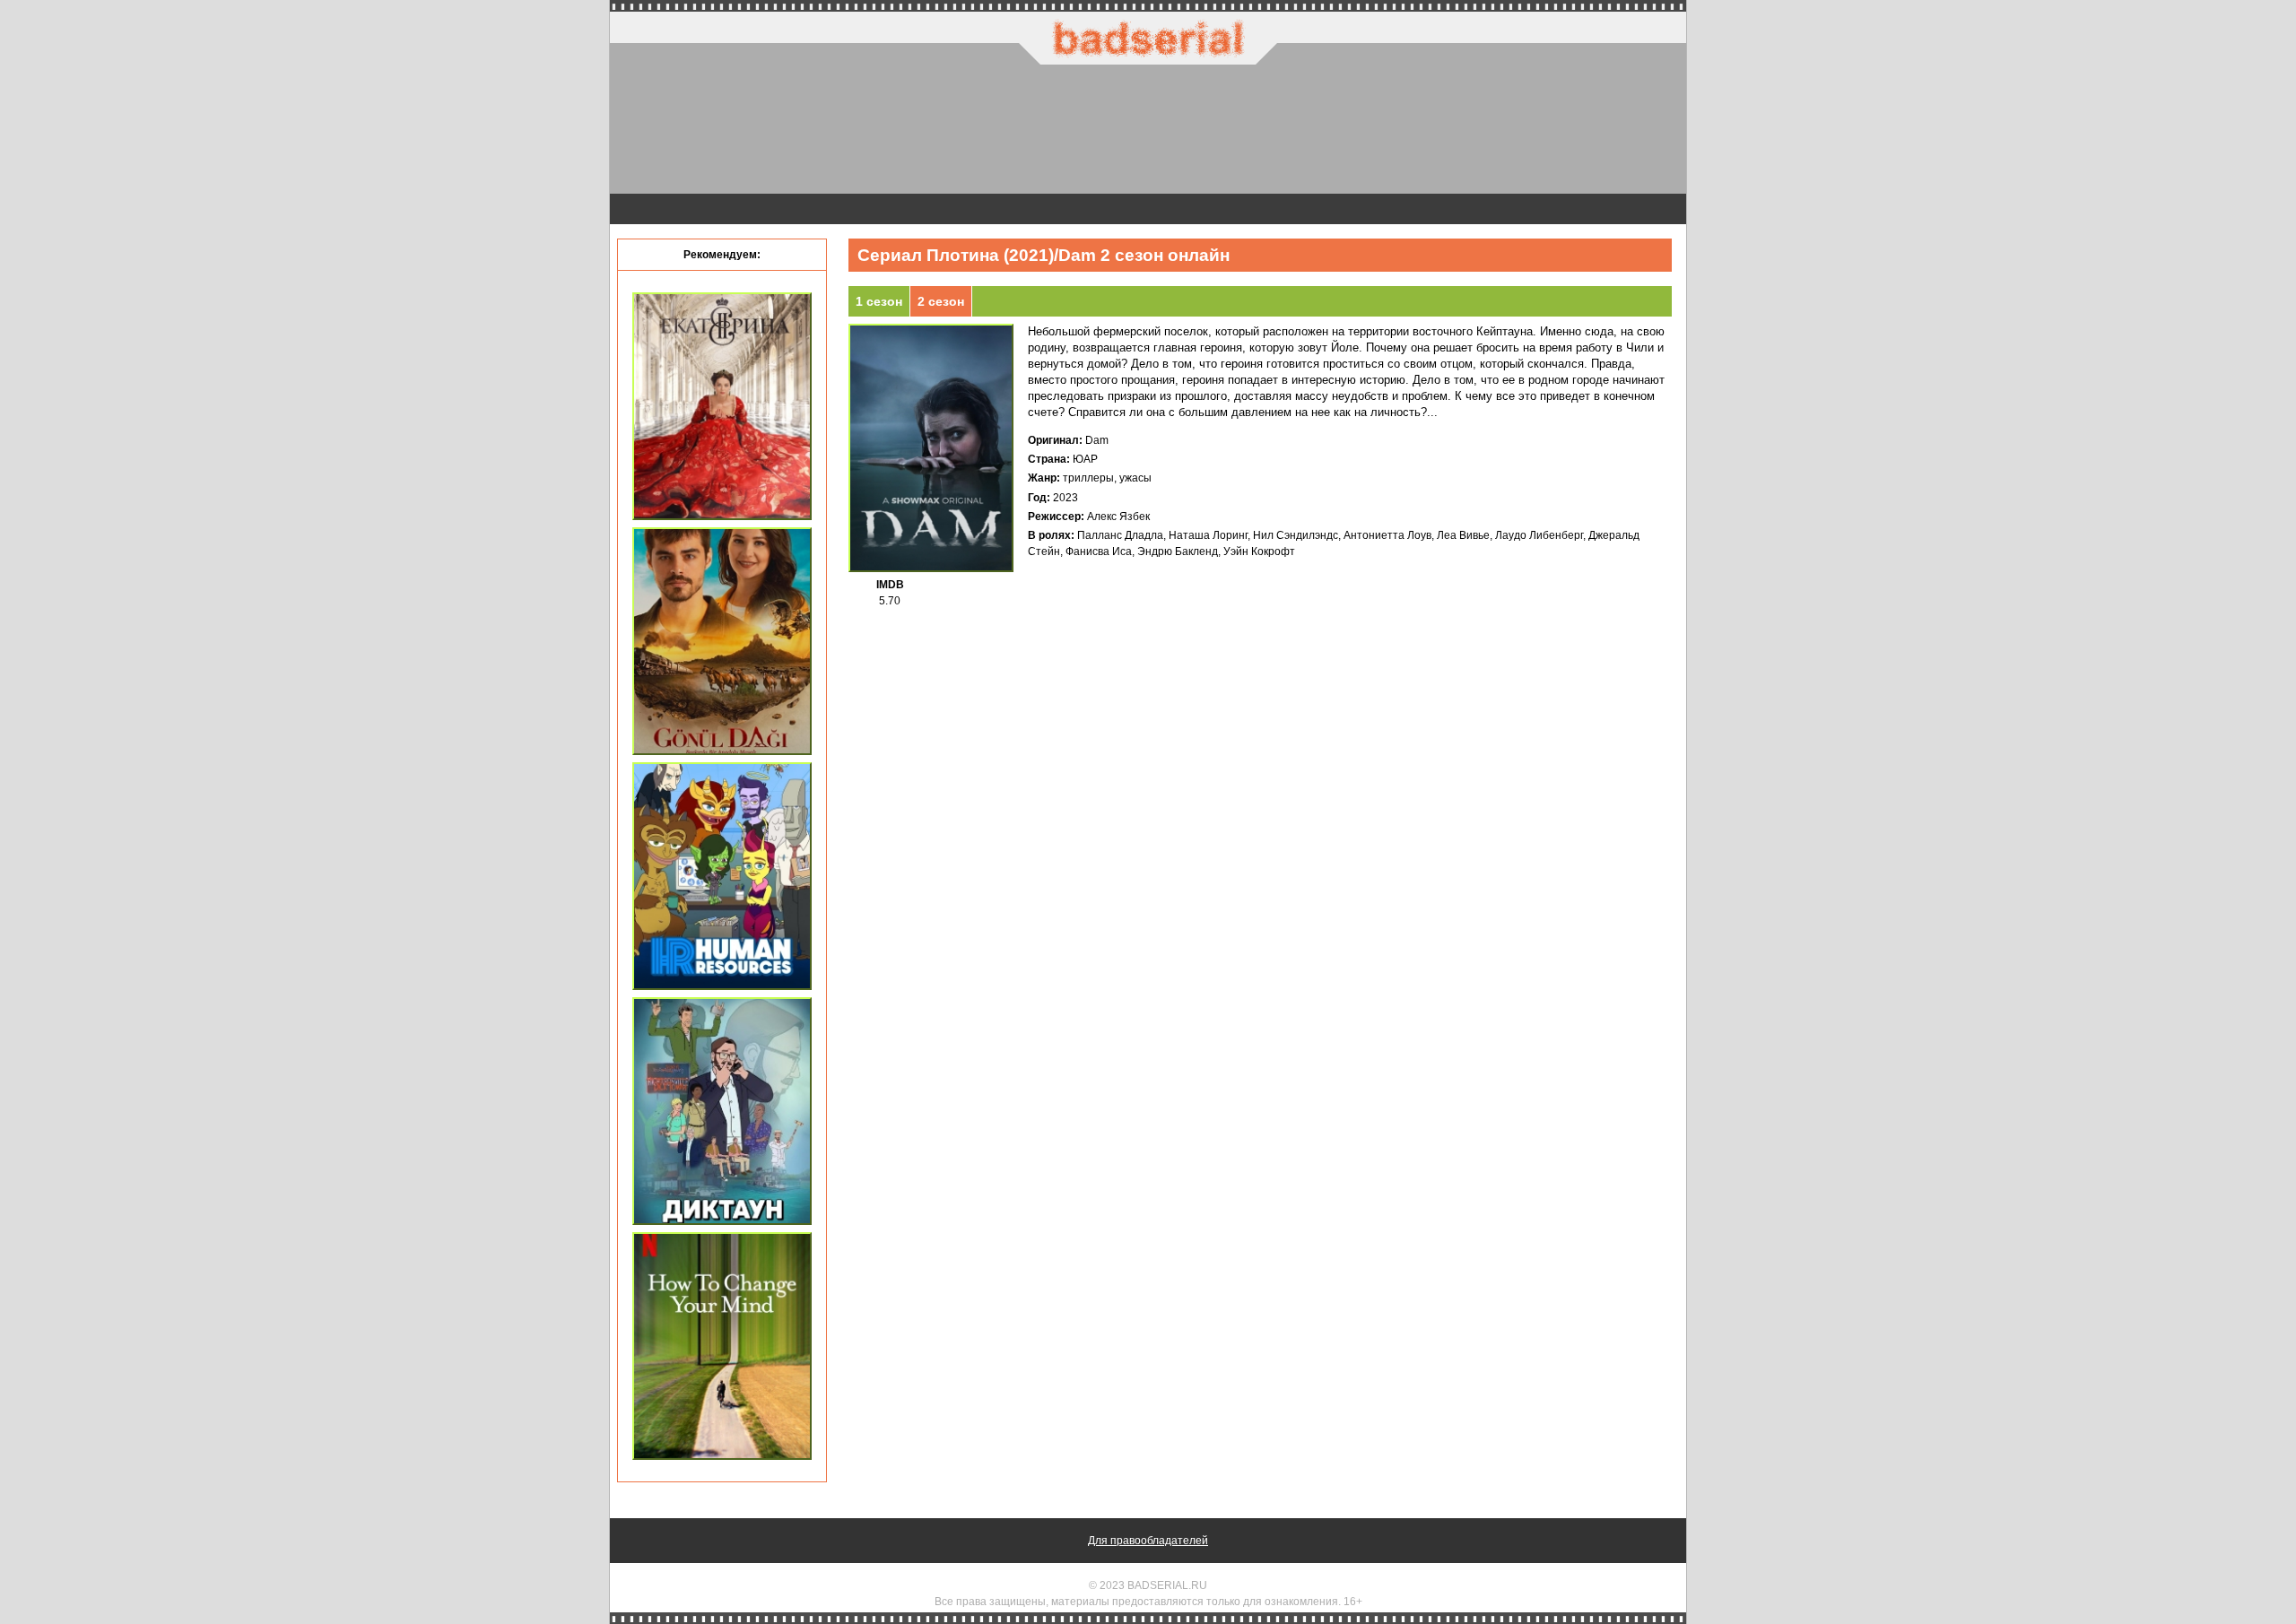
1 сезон (879, 301)
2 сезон (941, 301)
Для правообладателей (1148, 1541)
